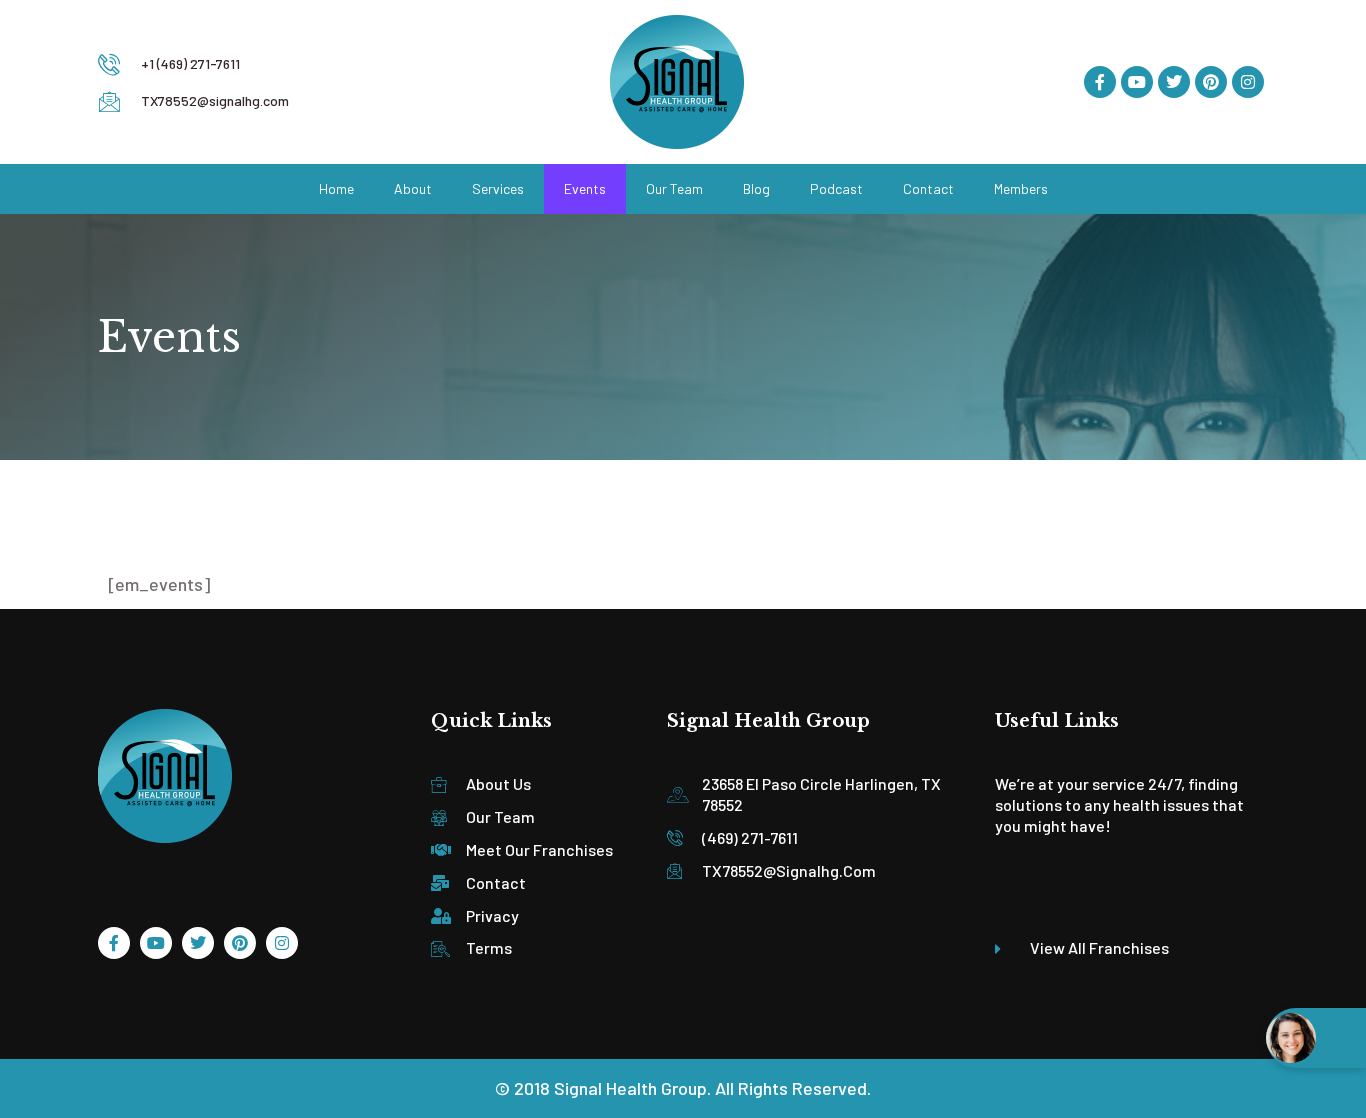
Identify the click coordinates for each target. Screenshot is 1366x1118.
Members (1021, 188)
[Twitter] (1174, 82)
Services (498, 188)
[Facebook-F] (1100, 82)
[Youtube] (1137, 82)
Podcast (836, 188)
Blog (756, 188)
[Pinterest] (1211, 82)
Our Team (674, 188)
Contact (928, 188)
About (413, 188)
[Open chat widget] (1316, 1038)
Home (336, 188)
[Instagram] (1248, 82)
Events (585, 188)
